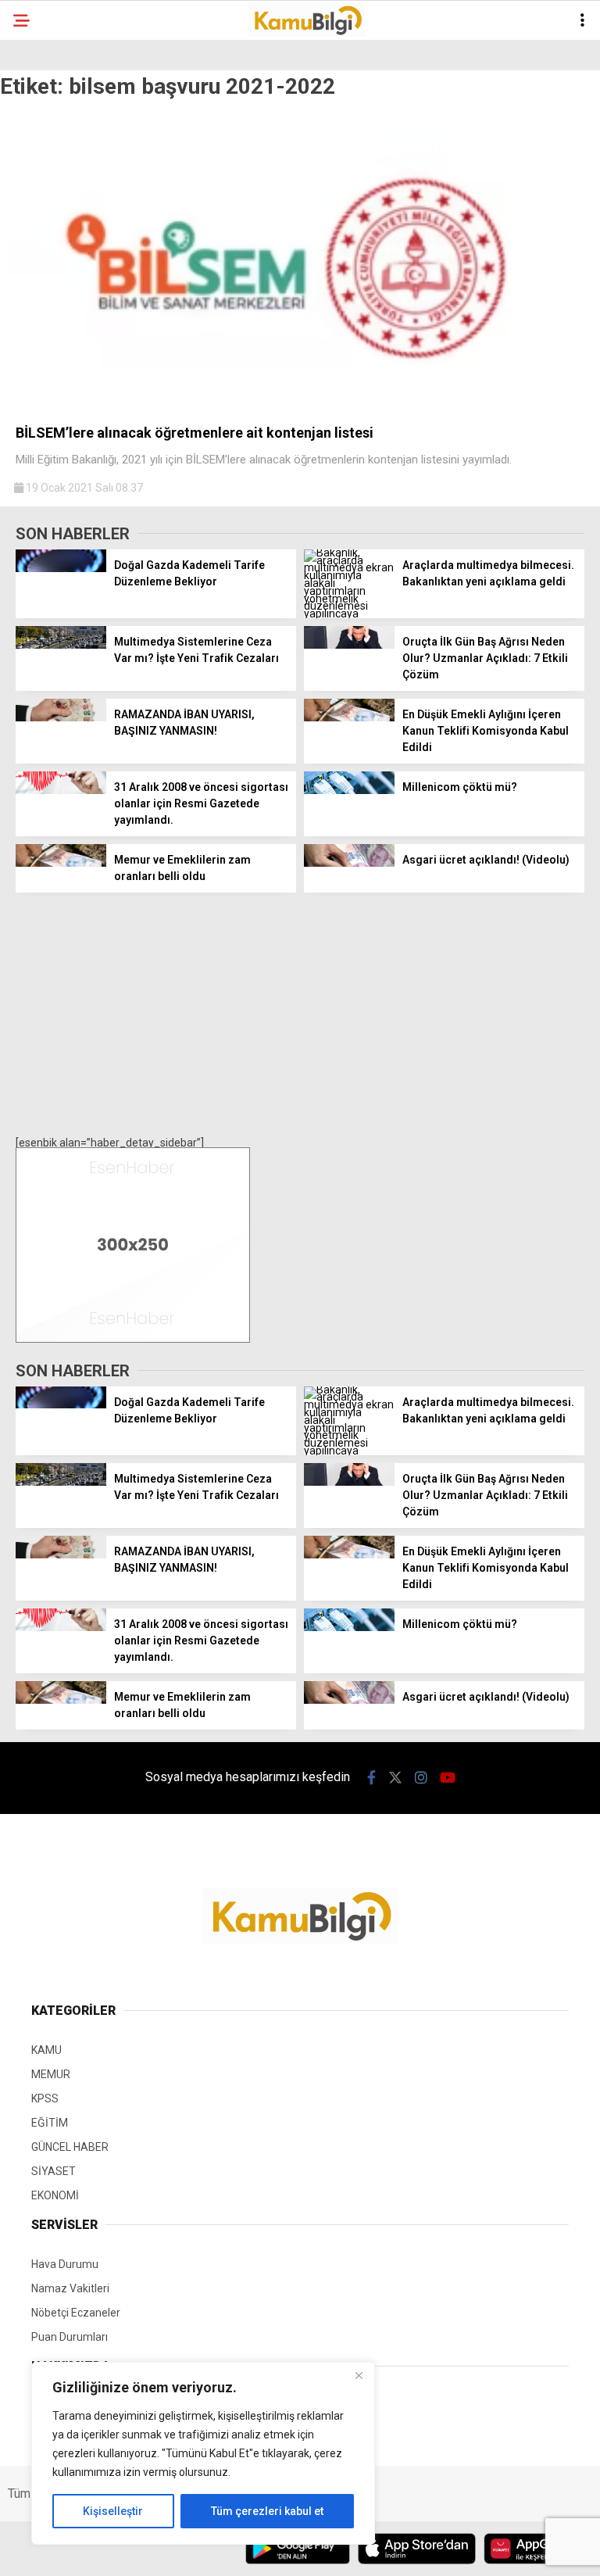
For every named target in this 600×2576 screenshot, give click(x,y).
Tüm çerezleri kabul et (267, 2511)
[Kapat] (359, 2375)
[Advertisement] (300, 1014)
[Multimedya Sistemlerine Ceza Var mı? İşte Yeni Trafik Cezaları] (61, 645)
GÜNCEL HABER (70, 2147)
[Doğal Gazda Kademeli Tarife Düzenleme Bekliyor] (61, 568)
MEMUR (51, 2074)
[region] (203, 2453)
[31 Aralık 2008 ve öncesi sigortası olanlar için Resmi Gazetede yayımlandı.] (61, 790)
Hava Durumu (65, 2264)
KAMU (46, 2050)
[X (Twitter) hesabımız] (395, 1778)
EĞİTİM (50, 2123)
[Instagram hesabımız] (421, 1778)
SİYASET (54, 2171)
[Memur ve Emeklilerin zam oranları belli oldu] (61, 863)
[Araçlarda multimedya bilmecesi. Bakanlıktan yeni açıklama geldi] (349, 614)
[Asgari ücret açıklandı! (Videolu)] (349, 863)
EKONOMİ (55, 2195)
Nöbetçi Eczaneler (76, 2313)
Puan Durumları (70, 2337)
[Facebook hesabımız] (371, 1778)
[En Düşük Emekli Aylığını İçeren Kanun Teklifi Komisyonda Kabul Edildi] (349, 717)
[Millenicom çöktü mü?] (349, 790)
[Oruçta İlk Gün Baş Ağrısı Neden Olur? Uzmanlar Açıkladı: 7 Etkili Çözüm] (349, 645)
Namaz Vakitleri (70, 2288)
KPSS (45, 2098)
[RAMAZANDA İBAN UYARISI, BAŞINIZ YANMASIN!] (61, 717)
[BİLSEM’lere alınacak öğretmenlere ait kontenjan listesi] (300, 406)
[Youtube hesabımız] (448, 1778)
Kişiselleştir (113, 2511)
